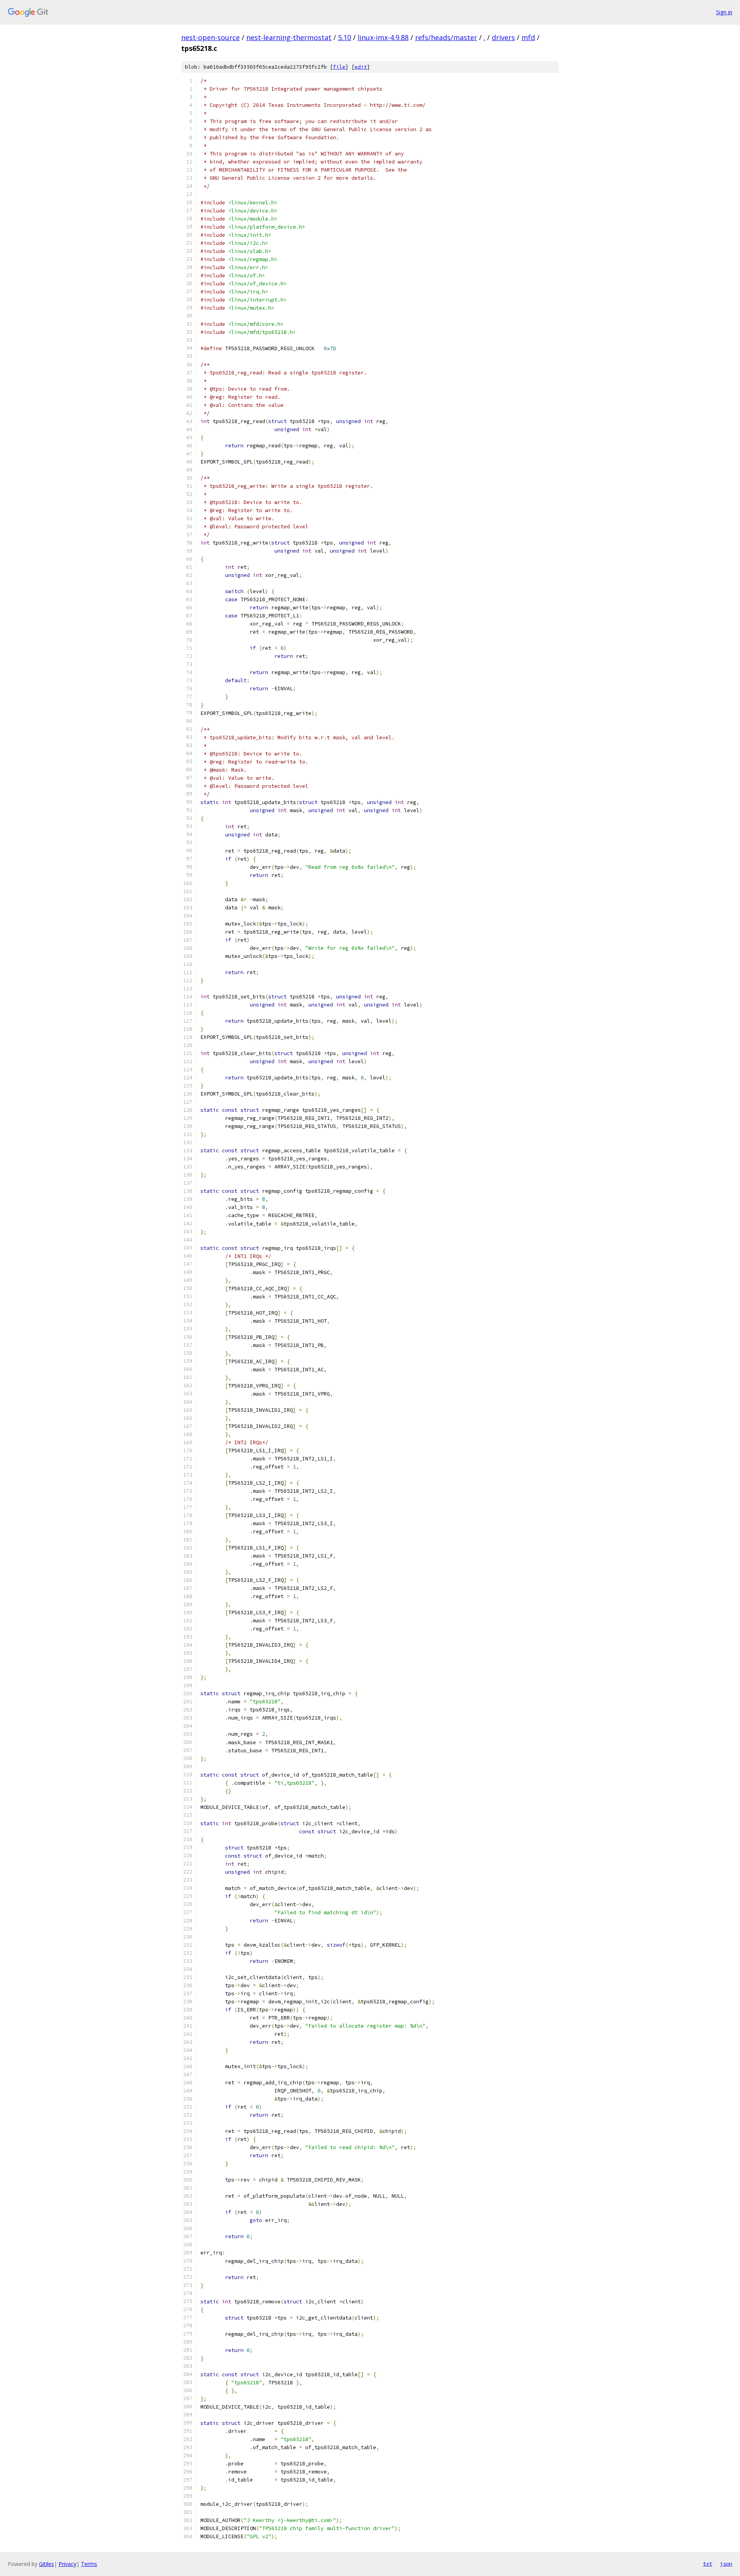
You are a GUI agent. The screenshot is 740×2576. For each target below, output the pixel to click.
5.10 (345, 37)
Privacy (67, 2564)
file (339, 67)
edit (361, 67)
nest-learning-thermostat (289, 37)
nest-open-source (210, 37)
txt (708, 2564)
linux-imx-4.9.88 (383, 37)
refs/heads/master (446, 37)
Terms (89, 2564)
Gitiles (46, 2564)
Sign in (724, 12)
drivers (503, 37)
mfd (528, 37)
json (726, 2564)
